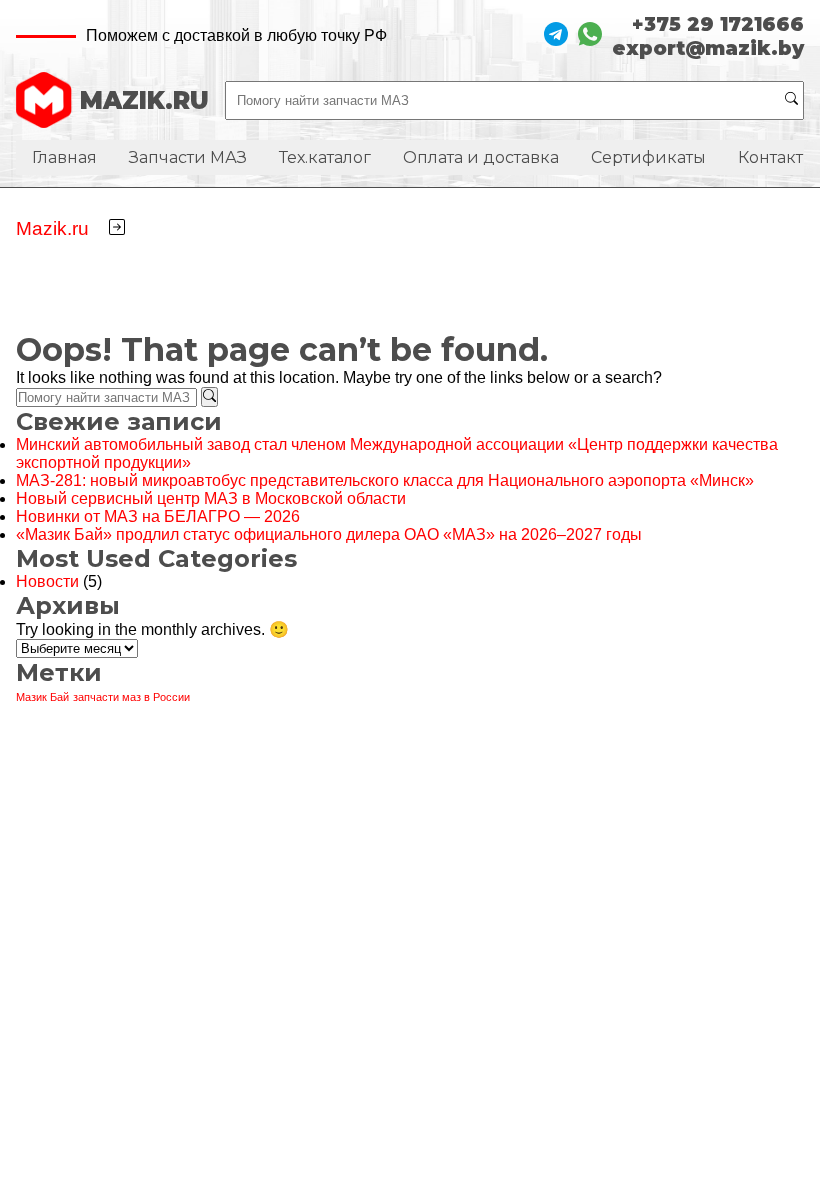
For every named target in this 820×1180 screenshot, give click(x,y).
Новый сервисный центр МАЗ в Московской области (211, 498)
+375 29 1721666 (718, 24)
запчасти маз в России (131, 697)
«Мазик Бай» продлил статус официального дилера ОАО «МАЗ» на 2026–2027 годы (329, 534)
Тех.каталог (325, 157)
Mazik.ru (52, 228)
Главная (64, 157)
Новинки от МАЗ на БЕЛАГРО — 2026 (158, 516)
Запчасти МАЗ (188, 157)
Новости (47, 581)
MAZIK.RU (144, 100)
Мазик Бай (42, 697)
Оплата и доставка (481, 157)
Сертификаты (648, 157)
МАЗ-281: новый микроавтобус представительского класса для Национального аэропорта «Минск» (385, 480)
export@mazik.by (708, 48)
